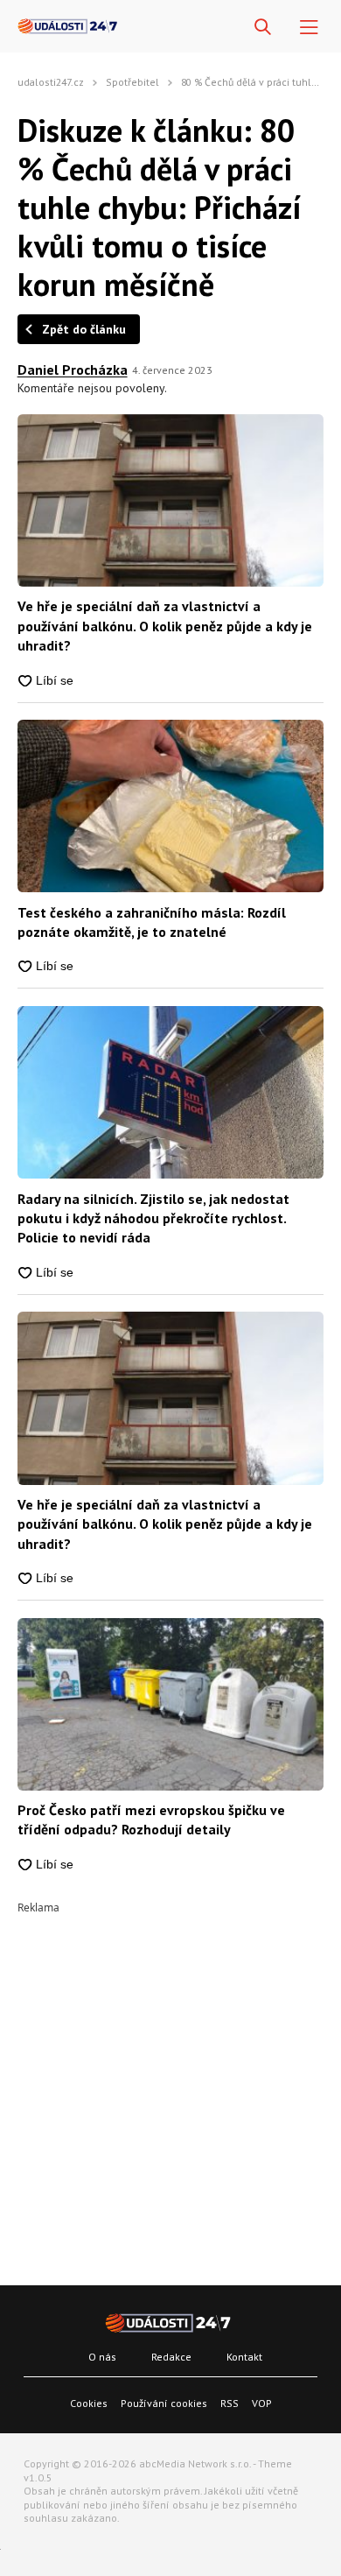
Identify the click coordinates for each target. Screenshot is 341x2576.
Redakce (171, 2357)
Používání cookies (164, 2403)
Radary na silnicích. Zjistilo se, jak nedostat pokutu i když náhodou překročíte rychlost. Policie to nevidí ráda (153, 1218)
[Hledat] (263, 28)
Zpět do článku (84, 329)
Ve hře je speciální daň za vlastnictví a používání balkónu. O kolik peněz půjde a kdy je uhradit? (165, 626)
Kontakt (244, 2357)
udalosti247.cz (51, 82)
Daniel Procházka (73, 370)
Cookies (89, 2403)
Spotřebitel (132, 82)
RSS (230, 2403)
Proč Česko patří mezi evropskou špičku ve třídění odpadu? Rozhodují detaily (151, 1819)
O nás (102, 2357)
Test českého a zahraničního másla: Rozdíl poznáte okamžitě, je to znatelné (152, 922)
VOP (262, 2403)
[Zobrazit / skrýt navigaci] (309, 28)
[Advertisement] (170, 2084)
